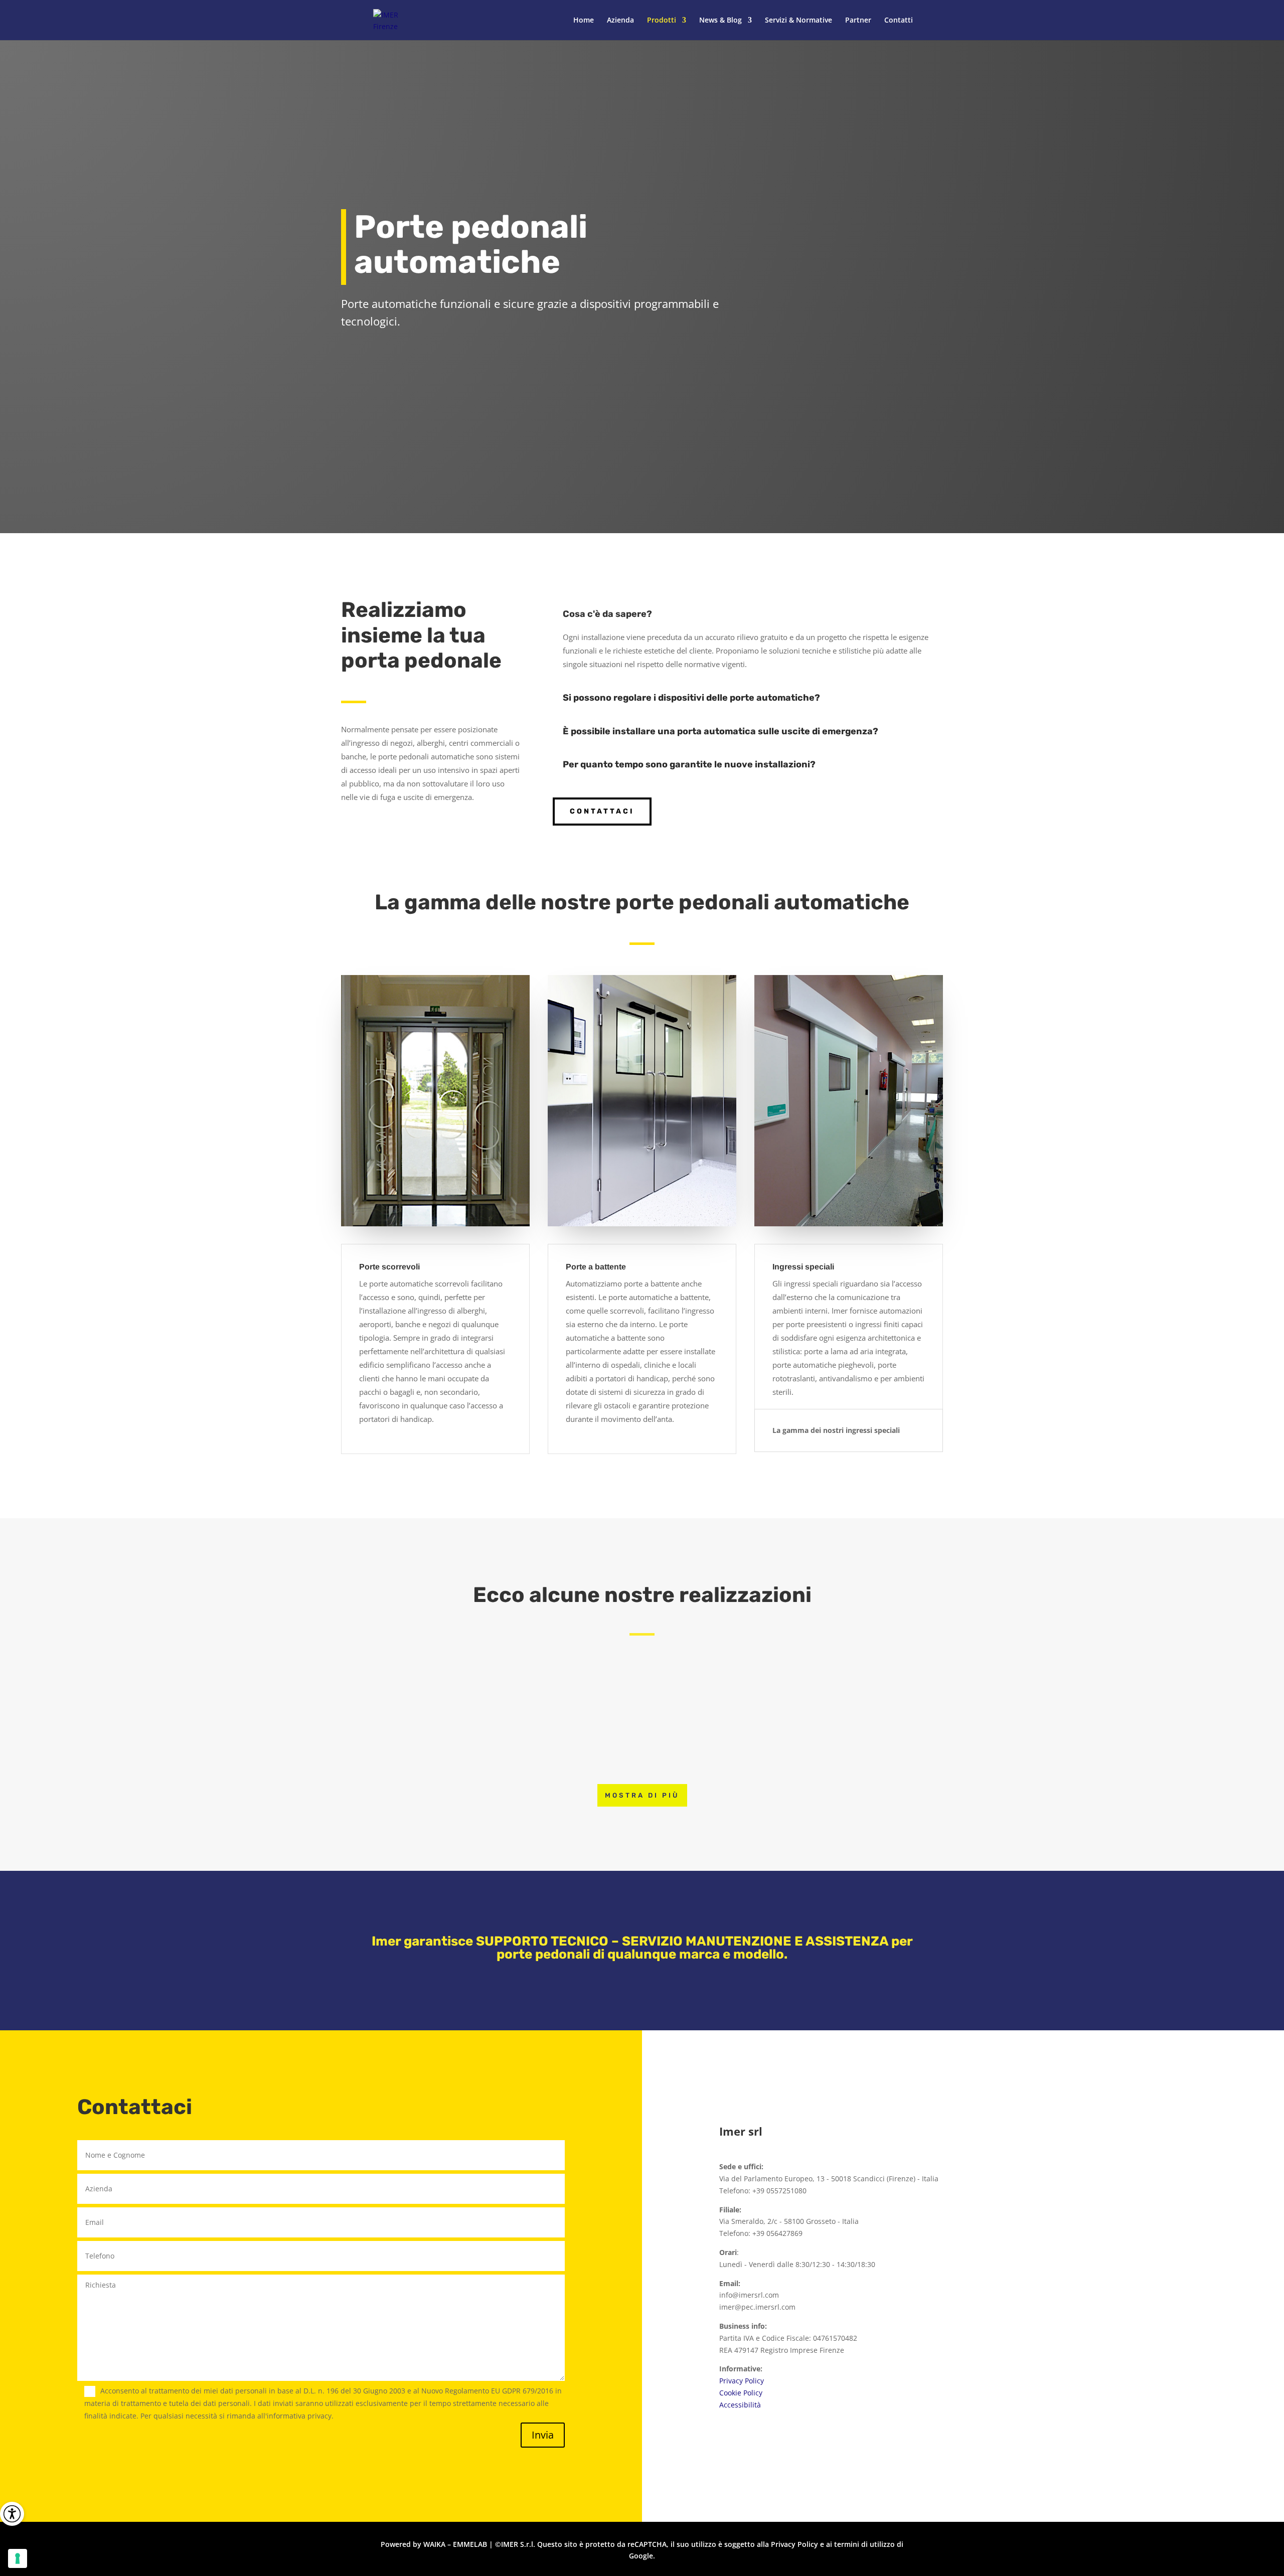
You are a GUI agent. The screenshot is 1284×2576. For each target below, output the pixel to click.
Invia (543, 2435)
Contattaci (602, 811)
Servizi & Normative (798, 21)
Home (584, 21)
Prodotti (662, 21)
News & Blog (720, 21)
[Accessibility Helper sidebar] (12, 2514)
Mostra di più (642, 1795)
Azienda (620, 21)
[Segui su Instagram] (963, 2058)
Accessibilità (740, 2405)
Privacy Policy (742, 2381)
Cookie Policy (741, 2393)
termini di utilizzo (864, 2544)
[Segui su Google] (993, 2058)
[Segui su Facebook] (933, 2058)
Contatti (899, 21)
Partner (858, 21)
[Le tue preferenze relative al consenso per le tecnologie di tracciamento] (18, 2558)
